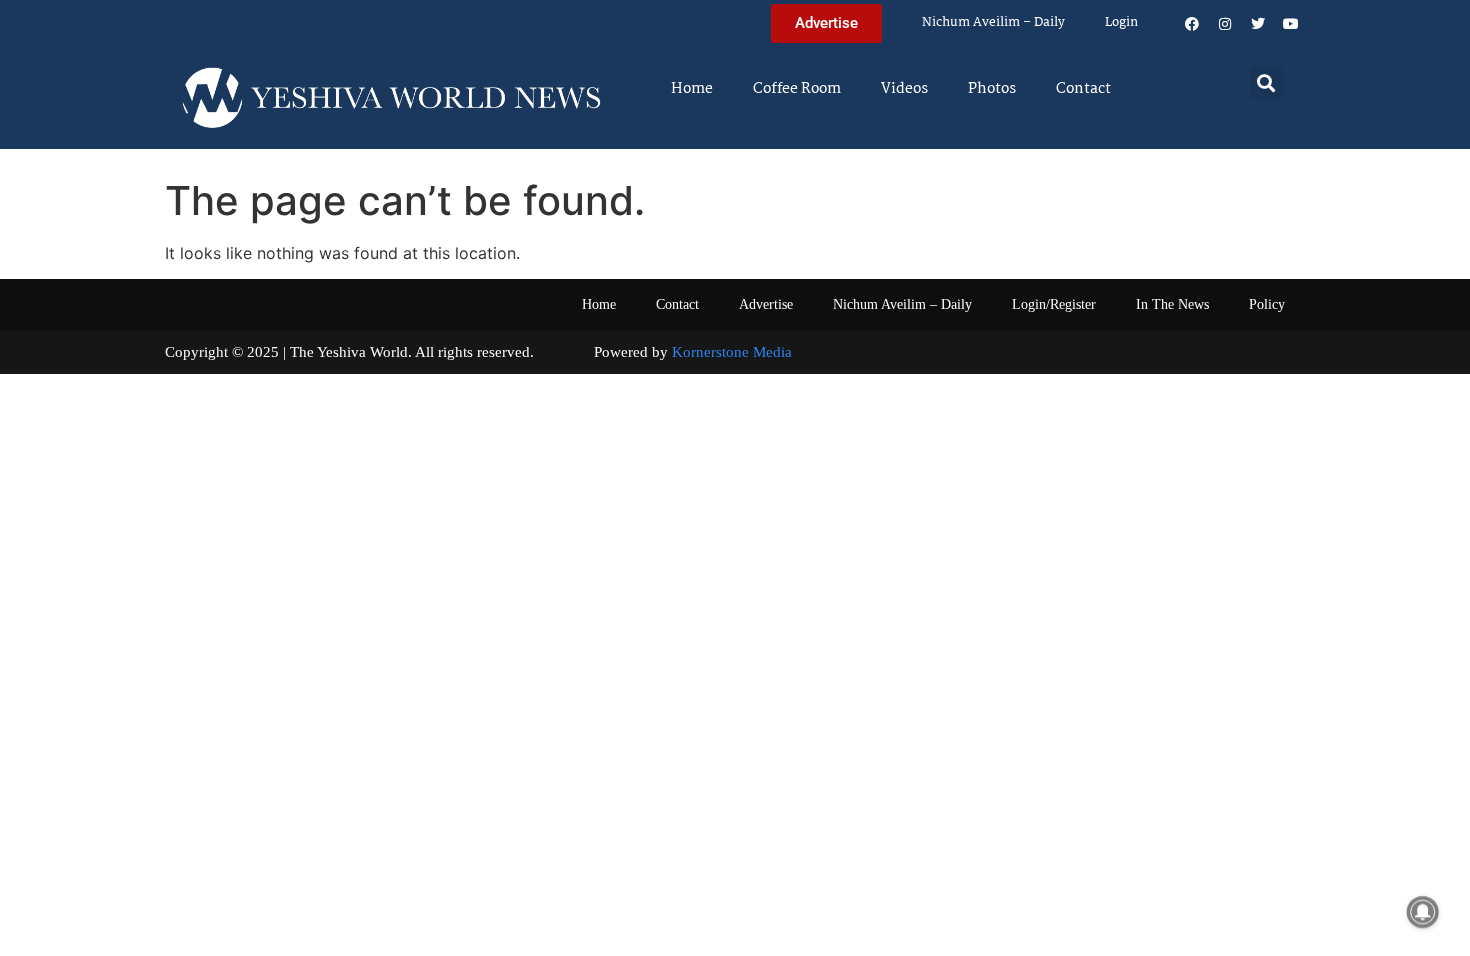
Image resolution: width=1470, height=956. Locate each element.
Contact (1083, 89)
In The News (1172, 304)
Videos (904, 89)
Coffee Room (797, 89)
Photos (992, 89)
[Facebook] (1192, 24)
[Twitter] (1258, 24)
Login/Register (1054, 304)
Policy (1267, 304)
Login (1121, 22)
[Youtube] (1291, 24)
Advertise (766, 304)
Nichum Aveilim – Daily (993, 22)
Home (692, 89)
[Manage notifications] (1423, 912)
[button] (1266, 82)
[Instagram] (1225, 24)
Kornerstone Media (732, 352)
